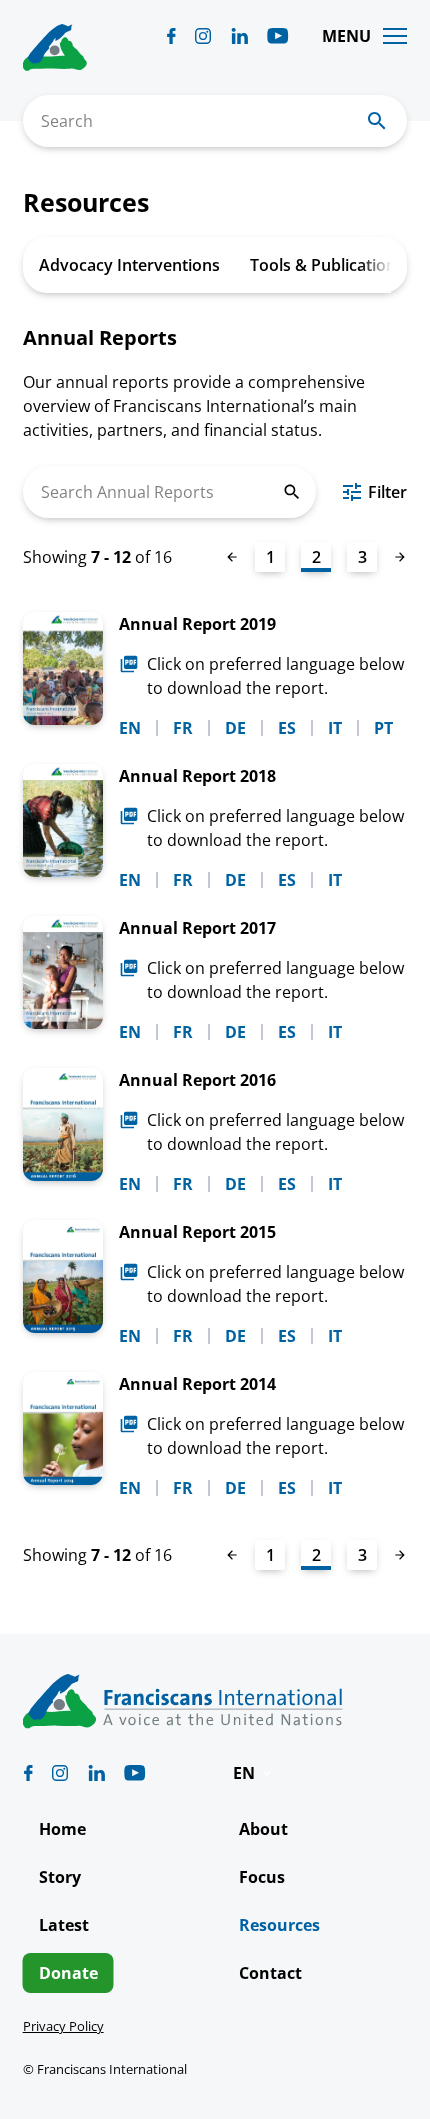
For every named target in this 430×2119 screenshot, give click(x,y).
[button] (254, 1773)
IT (335, 728)
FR (183, 728)
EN (130, 728)
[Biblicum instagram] (203, 36)
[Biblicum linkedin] (239, 36)
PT (383, 728)
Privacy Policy (63, 2026)
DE (235, 728)
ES (287, 728)
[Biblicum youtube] (278, 36)
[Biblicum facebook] (171, 36)
